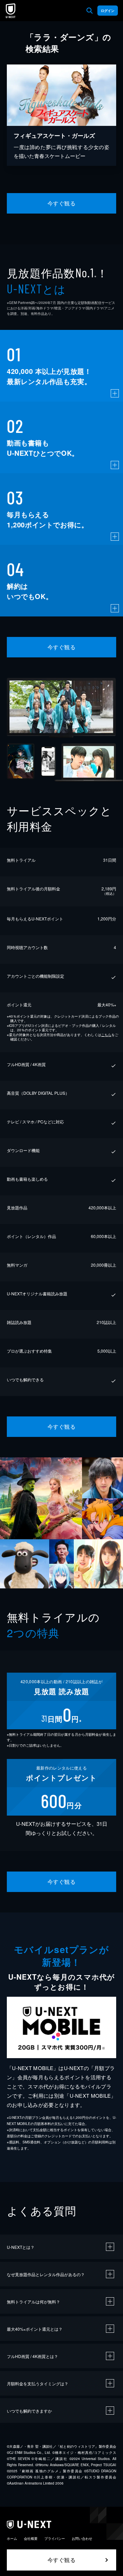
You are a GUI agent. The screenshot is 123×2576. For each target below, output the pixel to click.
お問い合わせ (82, 2538)
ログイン (108, 11)
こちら (106, 1035)
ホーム (12, 2538)
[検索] (90, 11)
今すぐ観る (61, 203)
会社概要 (31, 2538)
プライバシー (55, 2538)
